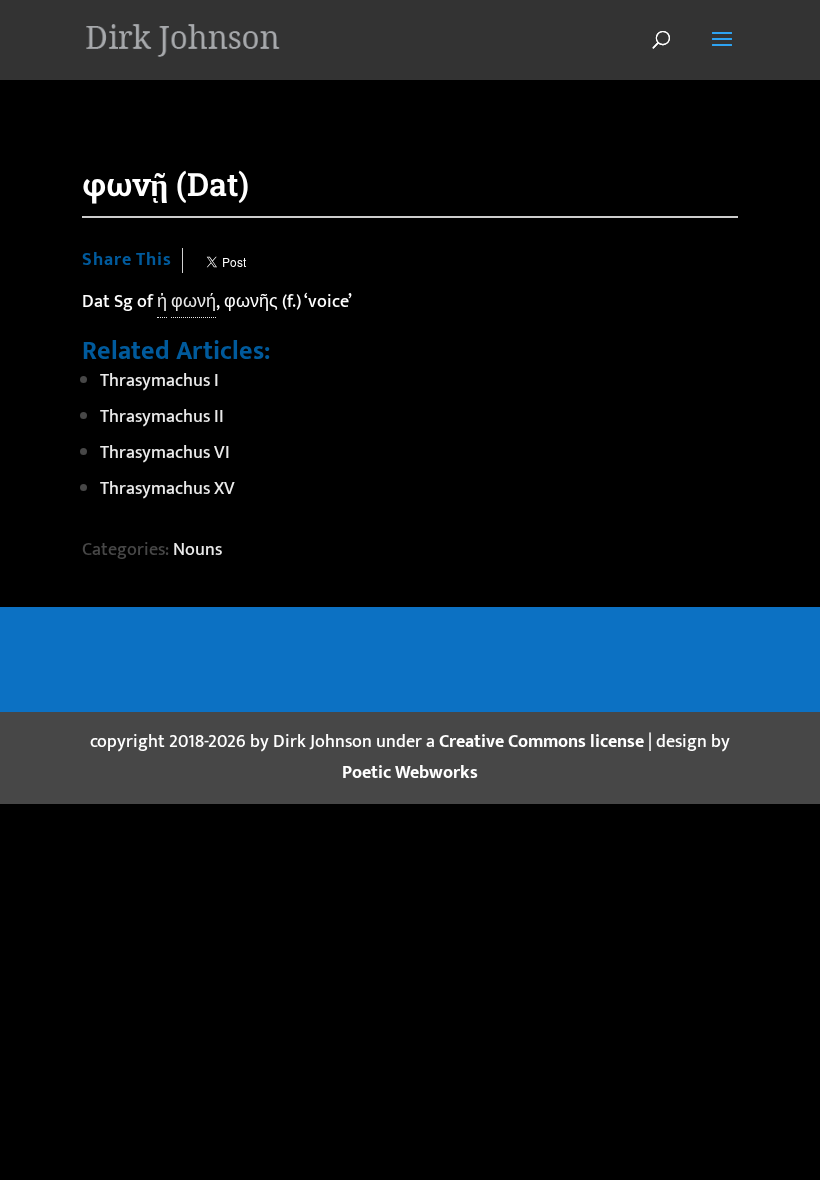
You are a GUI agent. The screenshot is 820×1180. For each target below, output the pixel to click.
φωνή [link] (193, 302)
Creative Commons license (541, 742)
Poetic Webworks (410, 773)
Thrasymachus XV (167, 489)
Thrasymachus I (159, 381)
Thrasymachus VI (165, 453)
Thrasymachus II (162, 417)
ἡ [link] (162, 302)
